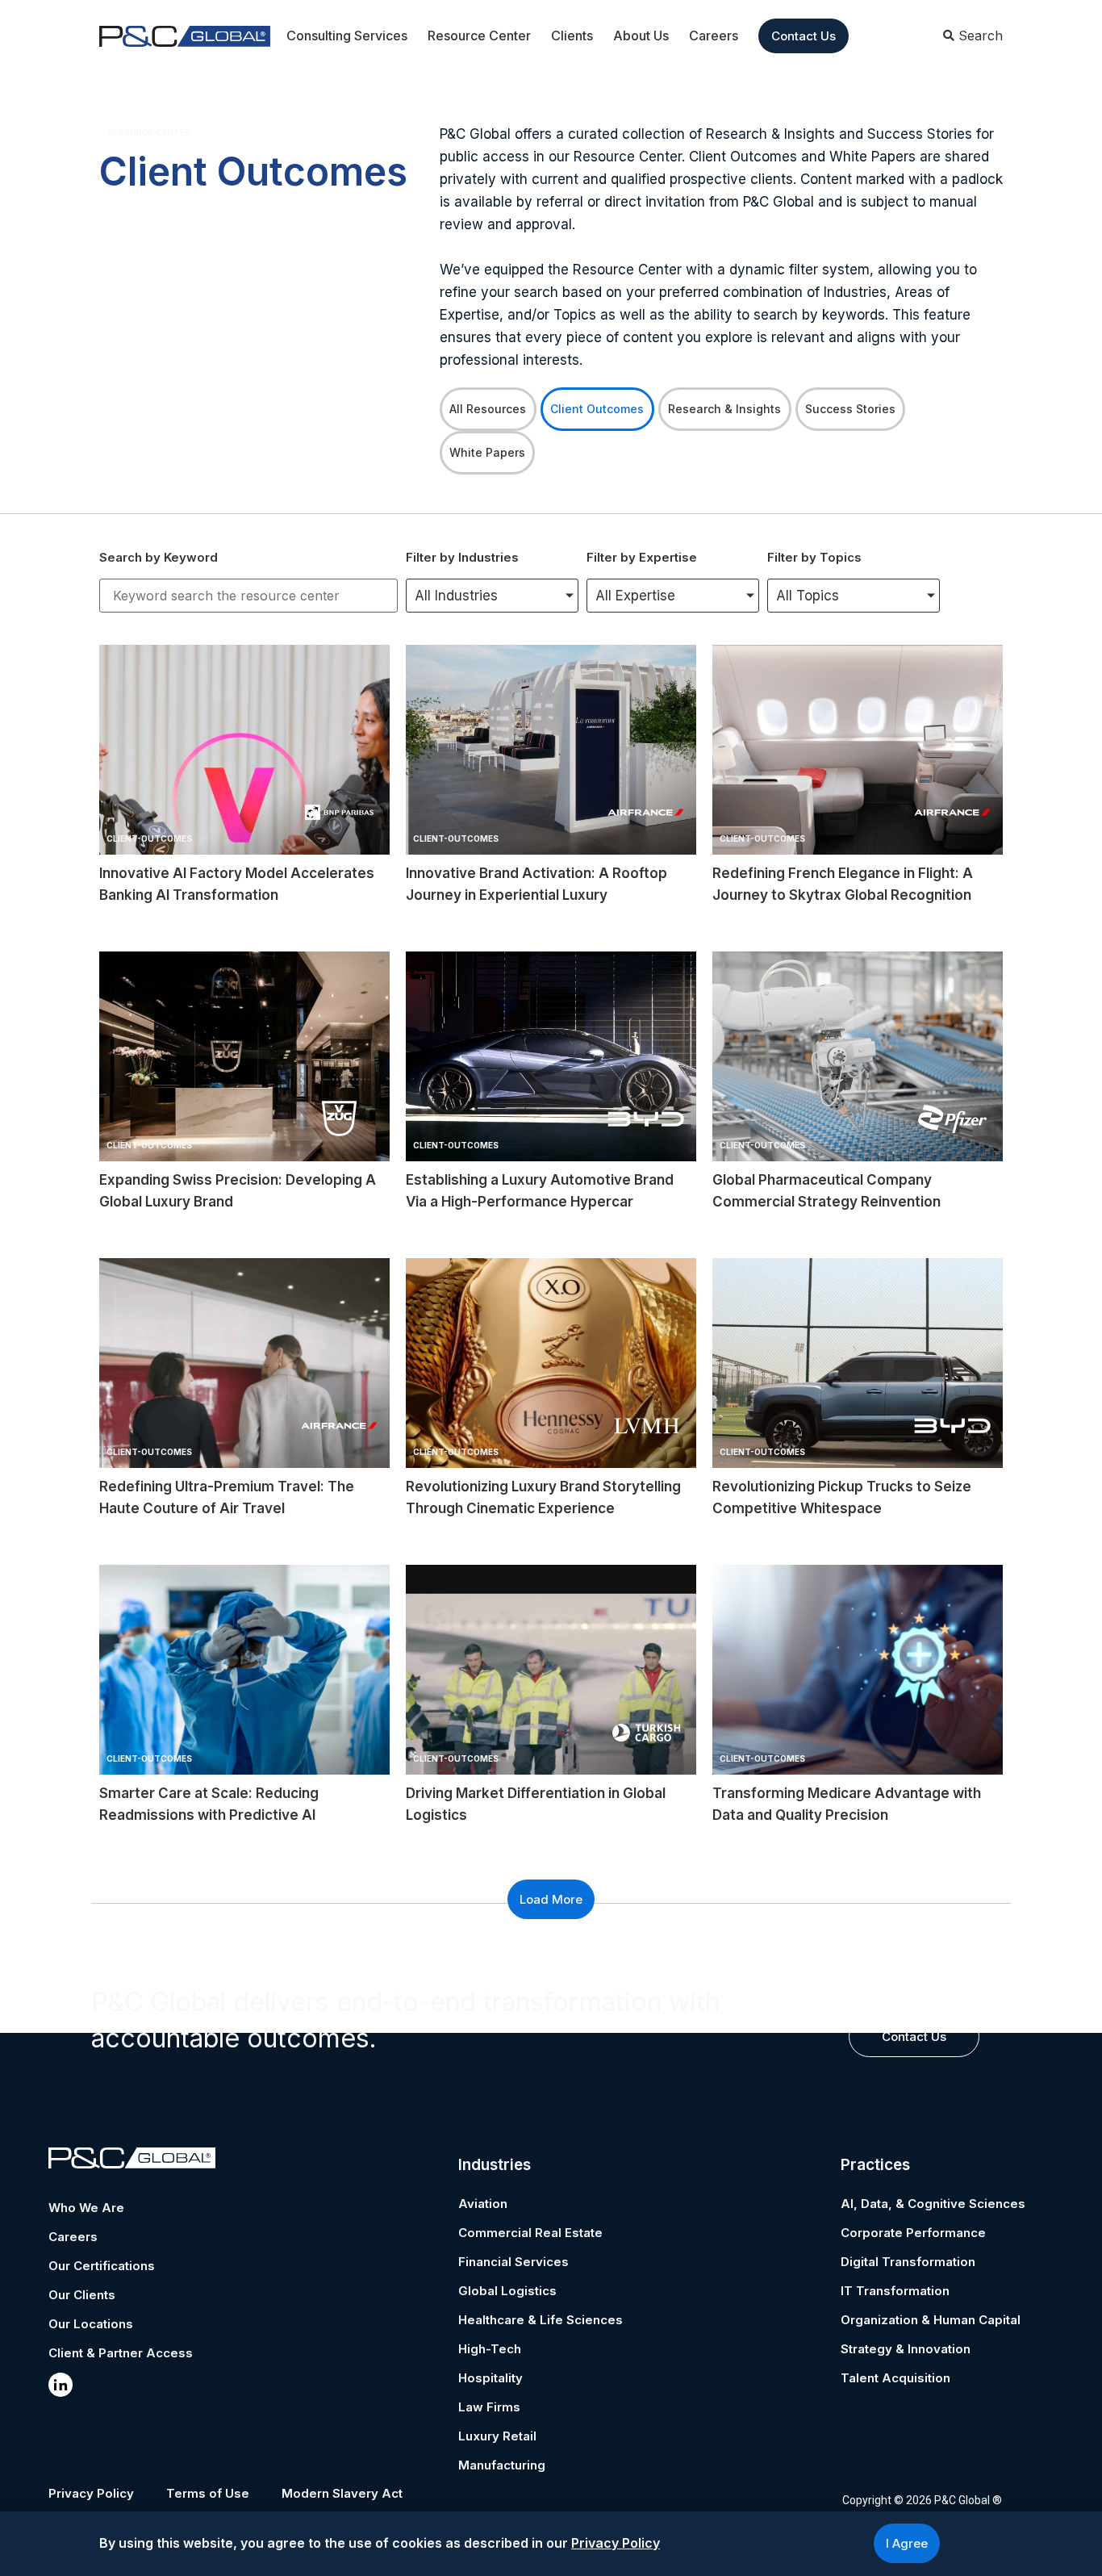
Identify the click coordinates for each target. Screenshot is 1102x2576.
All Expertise (635, 596)
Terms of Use (208, 2493)
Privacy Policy (91, 2493)
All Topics (808, 596)
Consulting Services (347, 36)
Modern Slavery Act (342, 2493)
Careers (714, 36)
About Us (641, 36)
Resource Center (479, 36)
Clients (572, 36)
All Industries (456, 596)
